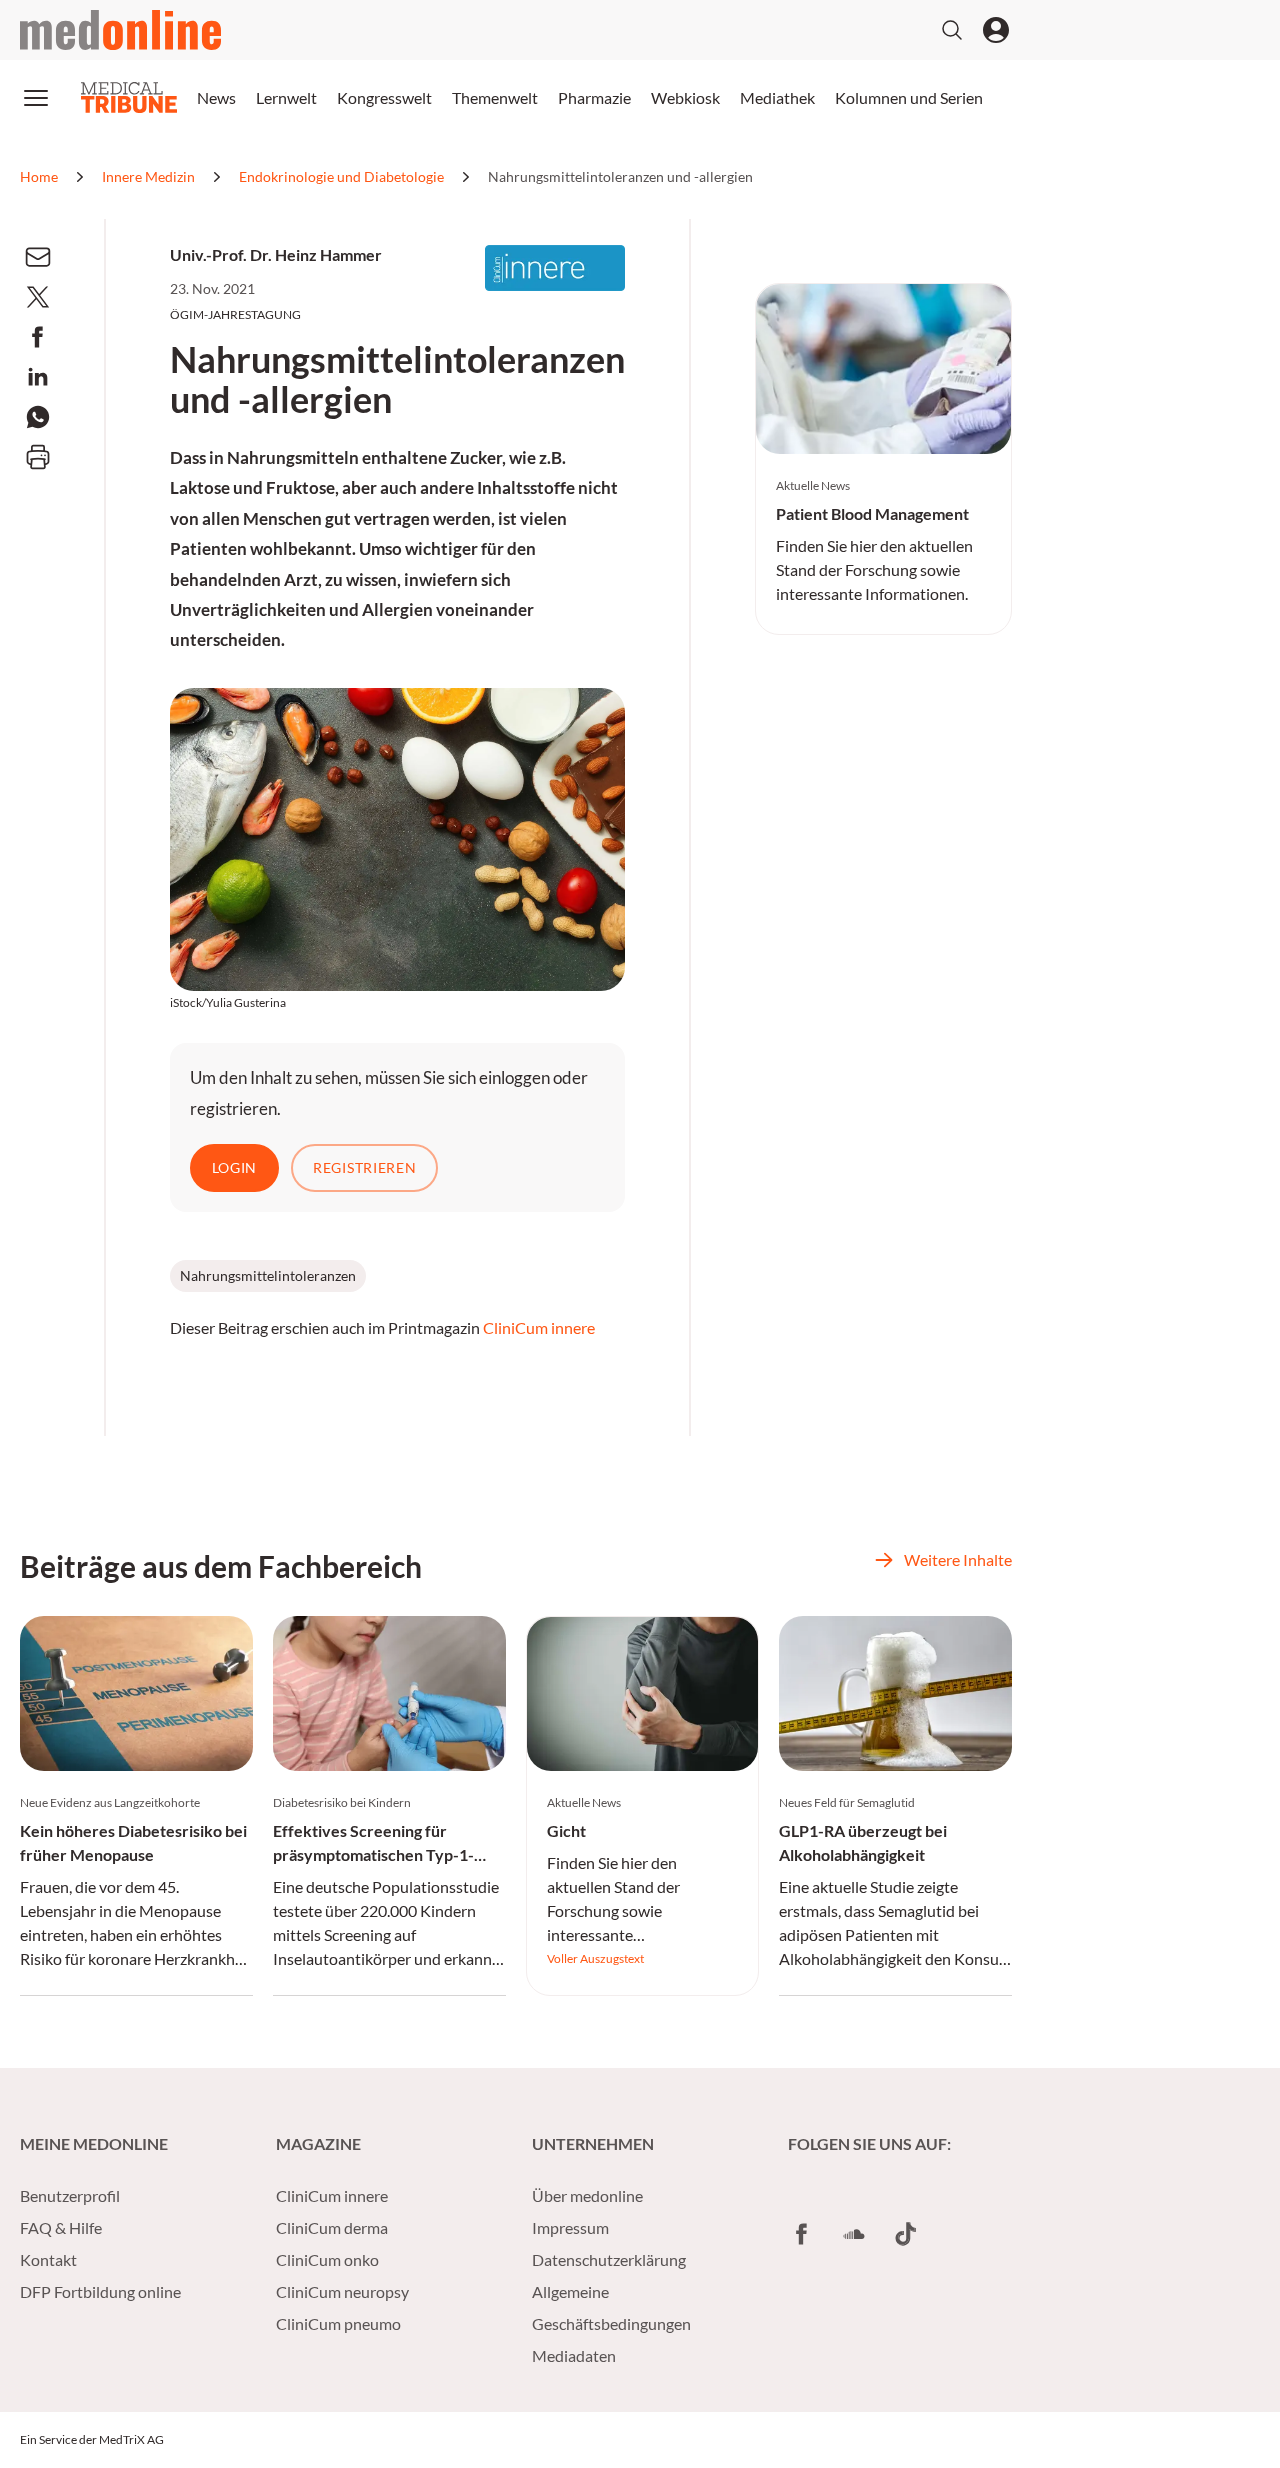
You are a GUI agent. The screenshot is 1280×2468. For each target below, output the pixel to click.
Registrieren (364, 1167)
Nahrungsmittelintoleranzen (268, 1275)
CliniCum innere (539, 1327)
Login (235, 1167)
